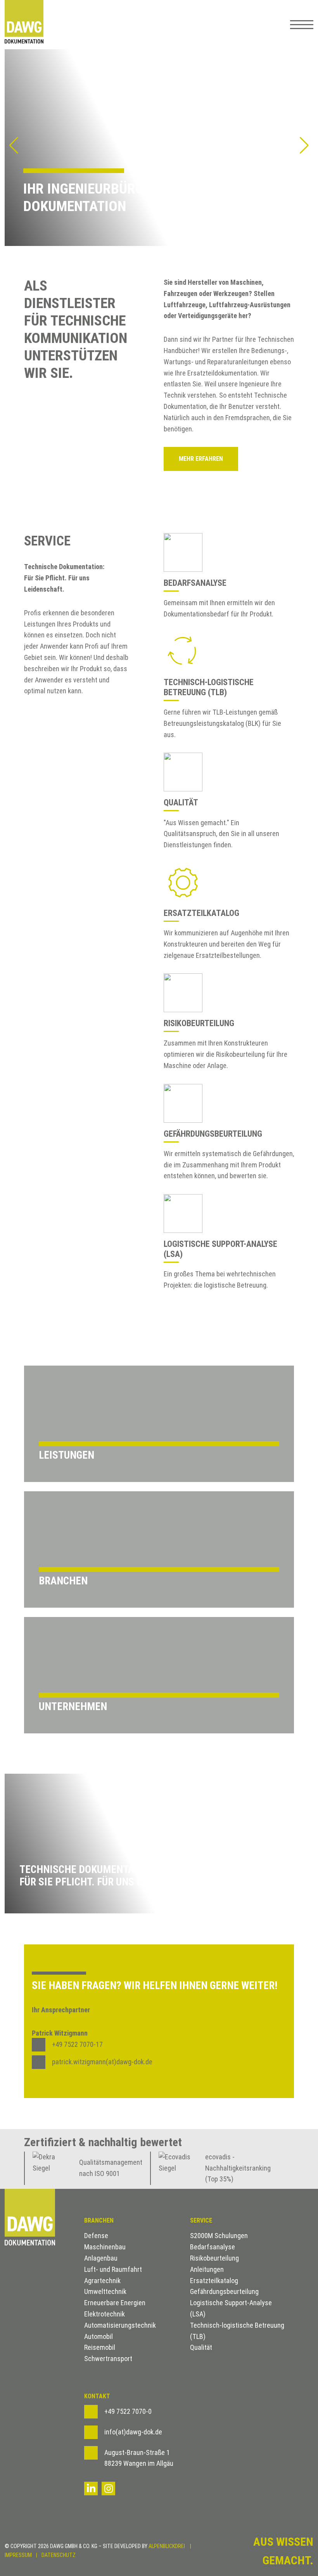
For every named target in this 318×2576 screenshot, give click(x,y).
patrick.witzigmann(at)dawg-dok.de (102, 2062)
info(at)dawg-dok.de (133, 2432)
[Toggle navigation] (298, 25)
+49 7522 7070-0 (128, 2411)
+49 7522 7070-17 (77, 2044)
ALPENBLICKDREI (167, 2546)
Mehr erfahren (201, 459)
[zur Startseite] (24, 25)
